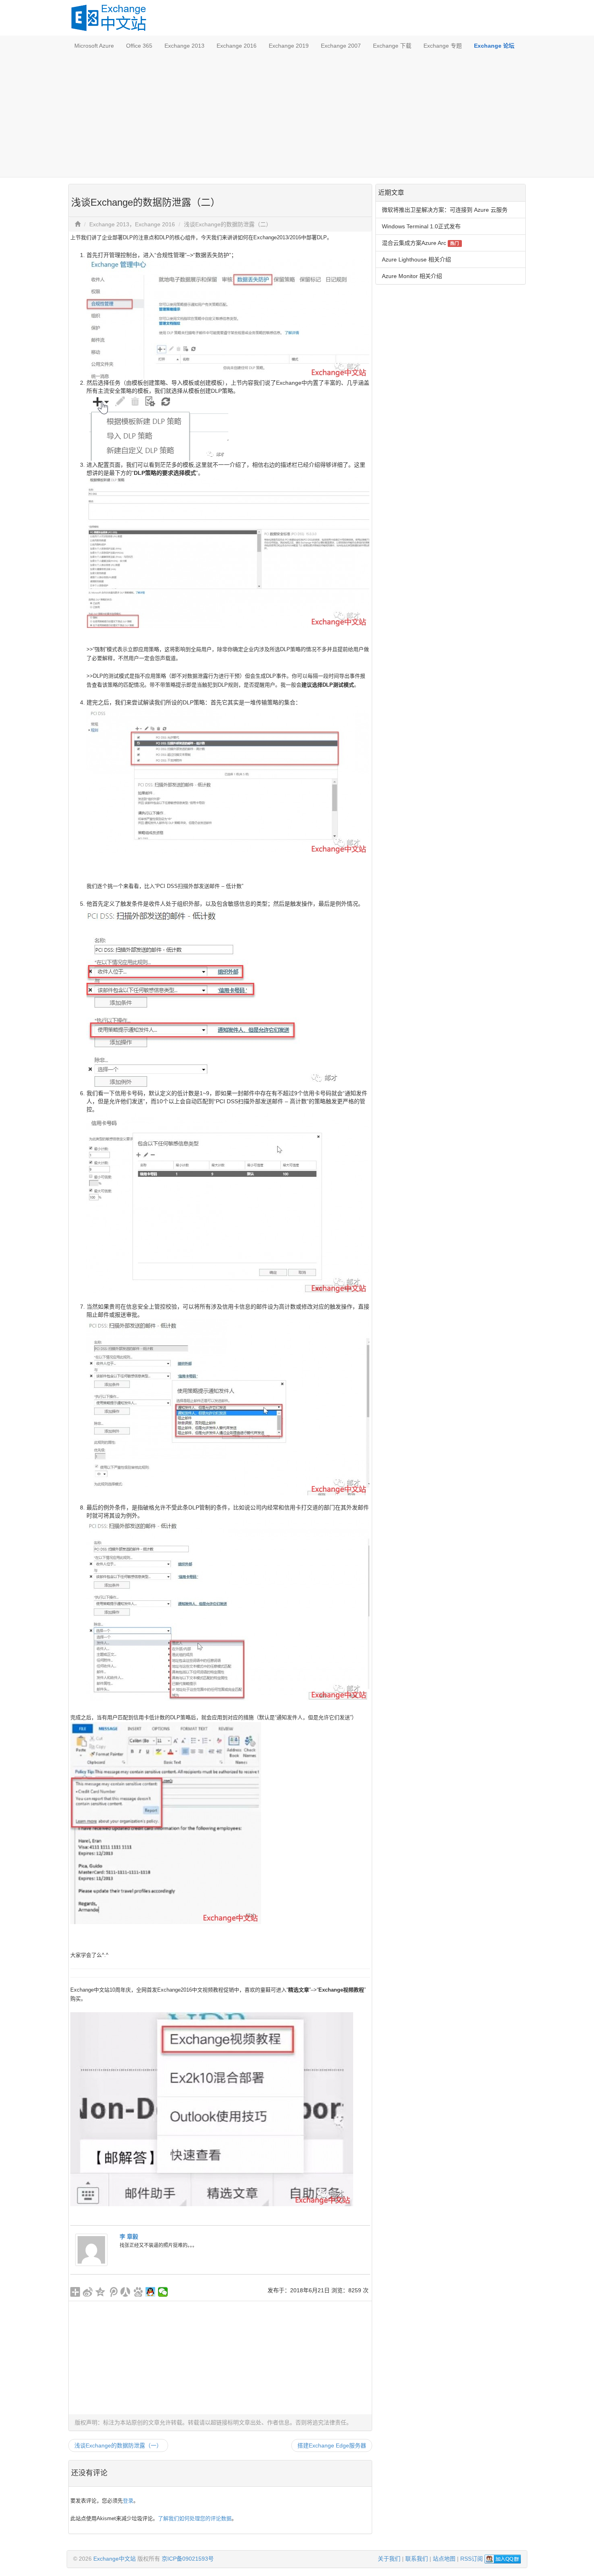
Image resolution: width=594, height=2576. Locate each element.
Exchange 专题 (443, 46)
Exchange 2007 (341, 46)
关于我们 (389, 2559)
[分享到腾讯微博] (113, 2292)
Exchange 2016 (237, 46)
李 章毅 (129, 2237)
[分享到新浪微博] (88, 2292)
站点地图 (444, 2559)
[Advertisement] (297, 116)
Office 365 (139, 46)
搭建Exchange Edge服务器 (332, 2445)
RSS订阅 (472, 2559)
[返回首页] (78, 224)
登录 (128, 2501)
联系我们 (417, 2559)
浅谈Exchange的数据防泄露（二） (228, 224)
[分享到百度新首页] (138, 2292)
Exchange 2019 (289, 46)
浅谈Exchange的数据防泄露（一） (118, 2445)
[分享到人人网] (125, 2292)
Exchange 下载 (392, 46)
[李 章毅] (91, 2249)
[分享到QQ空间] (100, 2292)
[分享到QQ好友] (151, 2292)
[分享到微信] (163, 2292)
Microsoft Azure (94, 46)
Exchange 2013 (184, 46)
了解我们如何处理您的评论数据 (195, 2518)
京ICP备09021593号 (188, 2559)
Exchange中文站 (115, 2559)
